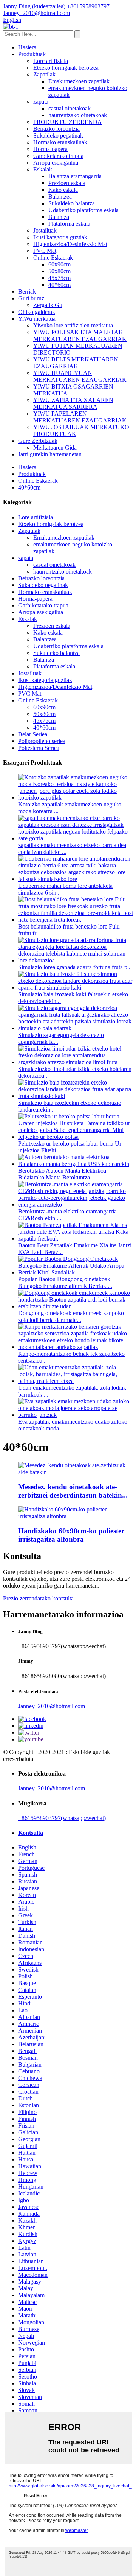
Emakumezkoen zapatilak (79, 81)
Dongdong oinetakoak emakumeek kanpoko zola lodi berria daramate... (71, 1316)
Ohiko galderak (37, 312)
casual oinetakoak (70, 108)
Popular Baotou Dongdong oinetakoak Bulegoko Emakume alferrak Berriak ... (65, 1283)
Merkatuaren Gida (55, 447)
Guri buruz (31, 298)
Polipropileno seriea (42, 741)
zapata (41, 102)
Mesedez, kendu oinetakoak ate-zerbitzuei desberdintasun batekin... (73, 1491)
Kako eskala (63, 190)
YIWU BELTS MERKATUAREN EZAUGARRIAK (76, 363)
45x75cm (59, 278)
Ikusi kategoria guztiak (60, 237)
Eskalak (43, 169)
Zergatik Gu (48, 305)
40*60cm (59, 285)
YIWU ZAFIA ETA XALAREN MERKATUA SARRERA (73, 403)
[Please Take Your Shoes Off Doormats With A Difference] (76, 1472)
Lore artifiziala (51, 61)
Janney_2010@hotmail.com (52, 1706)
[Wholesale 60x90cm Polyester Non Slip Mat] (76, 1516)
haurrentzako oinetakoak (78, 115)
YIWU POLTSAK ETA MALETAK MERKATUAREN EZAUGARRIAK (80, 336)
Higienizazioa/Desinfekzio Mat (70, 244)
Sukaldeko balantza (72, 203)
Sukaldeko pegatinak (58, 135)
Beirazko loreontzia (56, 129)
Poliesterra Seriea (39, 748)
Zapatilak (44, 74)
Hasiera (27, 47)
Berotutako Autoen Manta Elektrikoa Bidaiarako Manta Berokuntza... (62, 1174)
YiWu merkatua (37, 319)
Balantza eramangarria (75, 176)
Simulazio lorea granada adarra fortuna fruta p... (75, 967)
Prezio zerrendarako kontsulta (38, 1598)
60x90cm (59, 264)
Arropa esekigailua (56, 163)
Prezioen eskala (67, 183)
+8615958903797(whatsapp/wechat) (62, 1818)
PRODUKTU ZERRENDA (68, 122)
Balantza (59, 217)
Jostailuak (45, 230)
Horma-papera (50, 149)
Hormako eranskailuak (60, 142)
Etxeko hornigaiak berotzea (66, 68)
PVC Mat (45, 251)
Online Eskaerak (53, 258)
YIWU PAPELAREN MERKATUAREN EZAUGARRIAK (80, 417)
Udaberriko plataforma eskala (83, 210)
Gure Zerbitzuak (38, 441)
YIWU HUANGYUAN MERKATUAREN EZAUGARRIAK (80, 376)
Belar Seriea (33, 734)
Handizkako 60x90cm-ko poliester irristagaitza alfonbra (71, 1535)
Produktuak (32, 54)
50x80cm (59, 271)
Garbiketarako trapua (58, 156)
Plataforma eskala (69, 224)
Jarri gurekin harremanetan (50, 454)
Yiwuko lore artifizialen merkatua (73, 325)
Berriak (27, 291)
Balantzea (60, 197)
